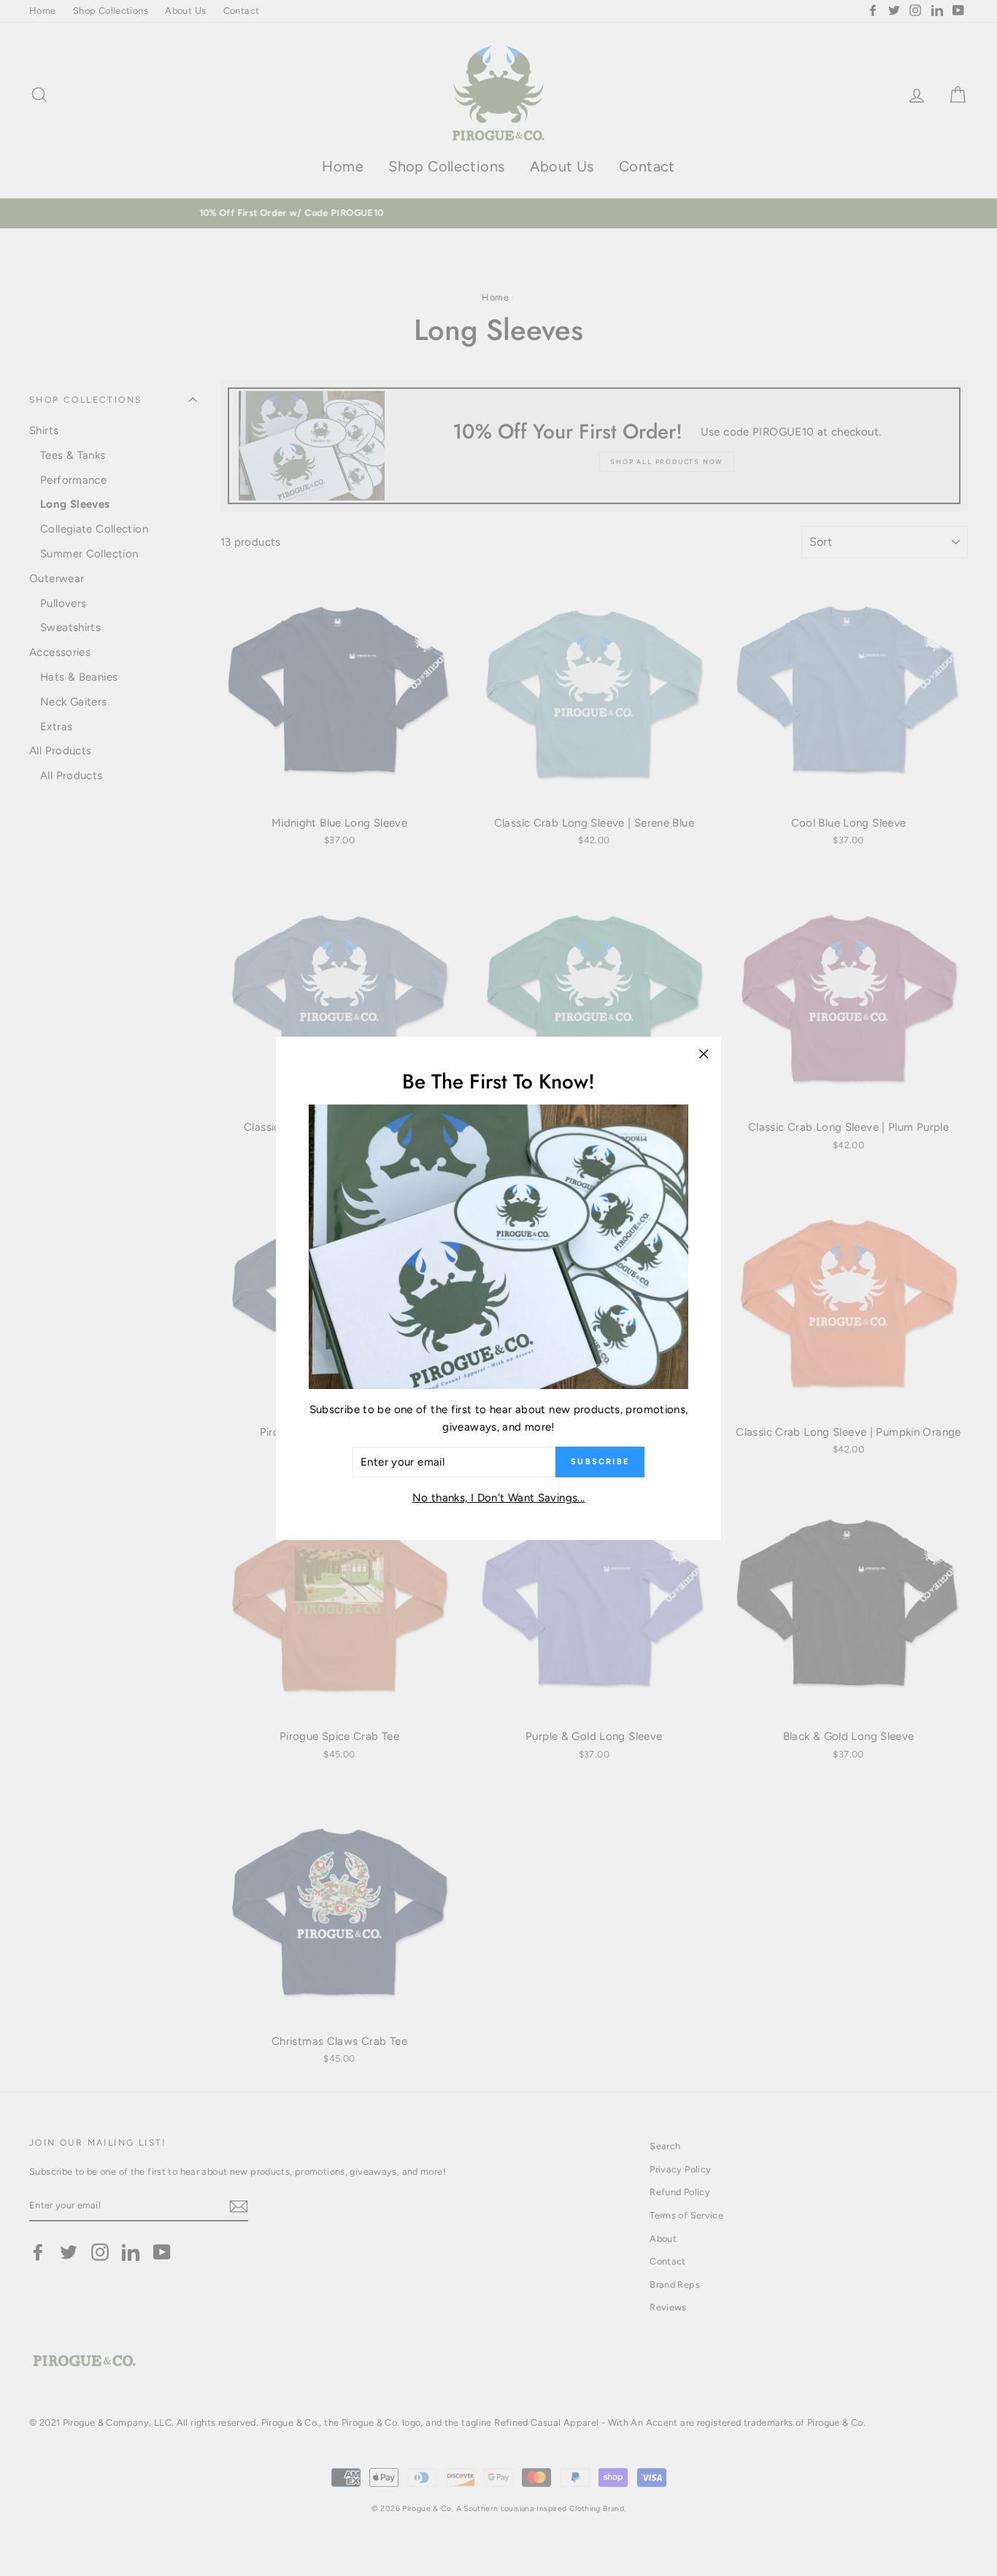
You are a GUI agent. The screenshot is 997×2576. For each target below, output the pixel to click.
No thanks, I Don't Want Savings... (499, 1497)
